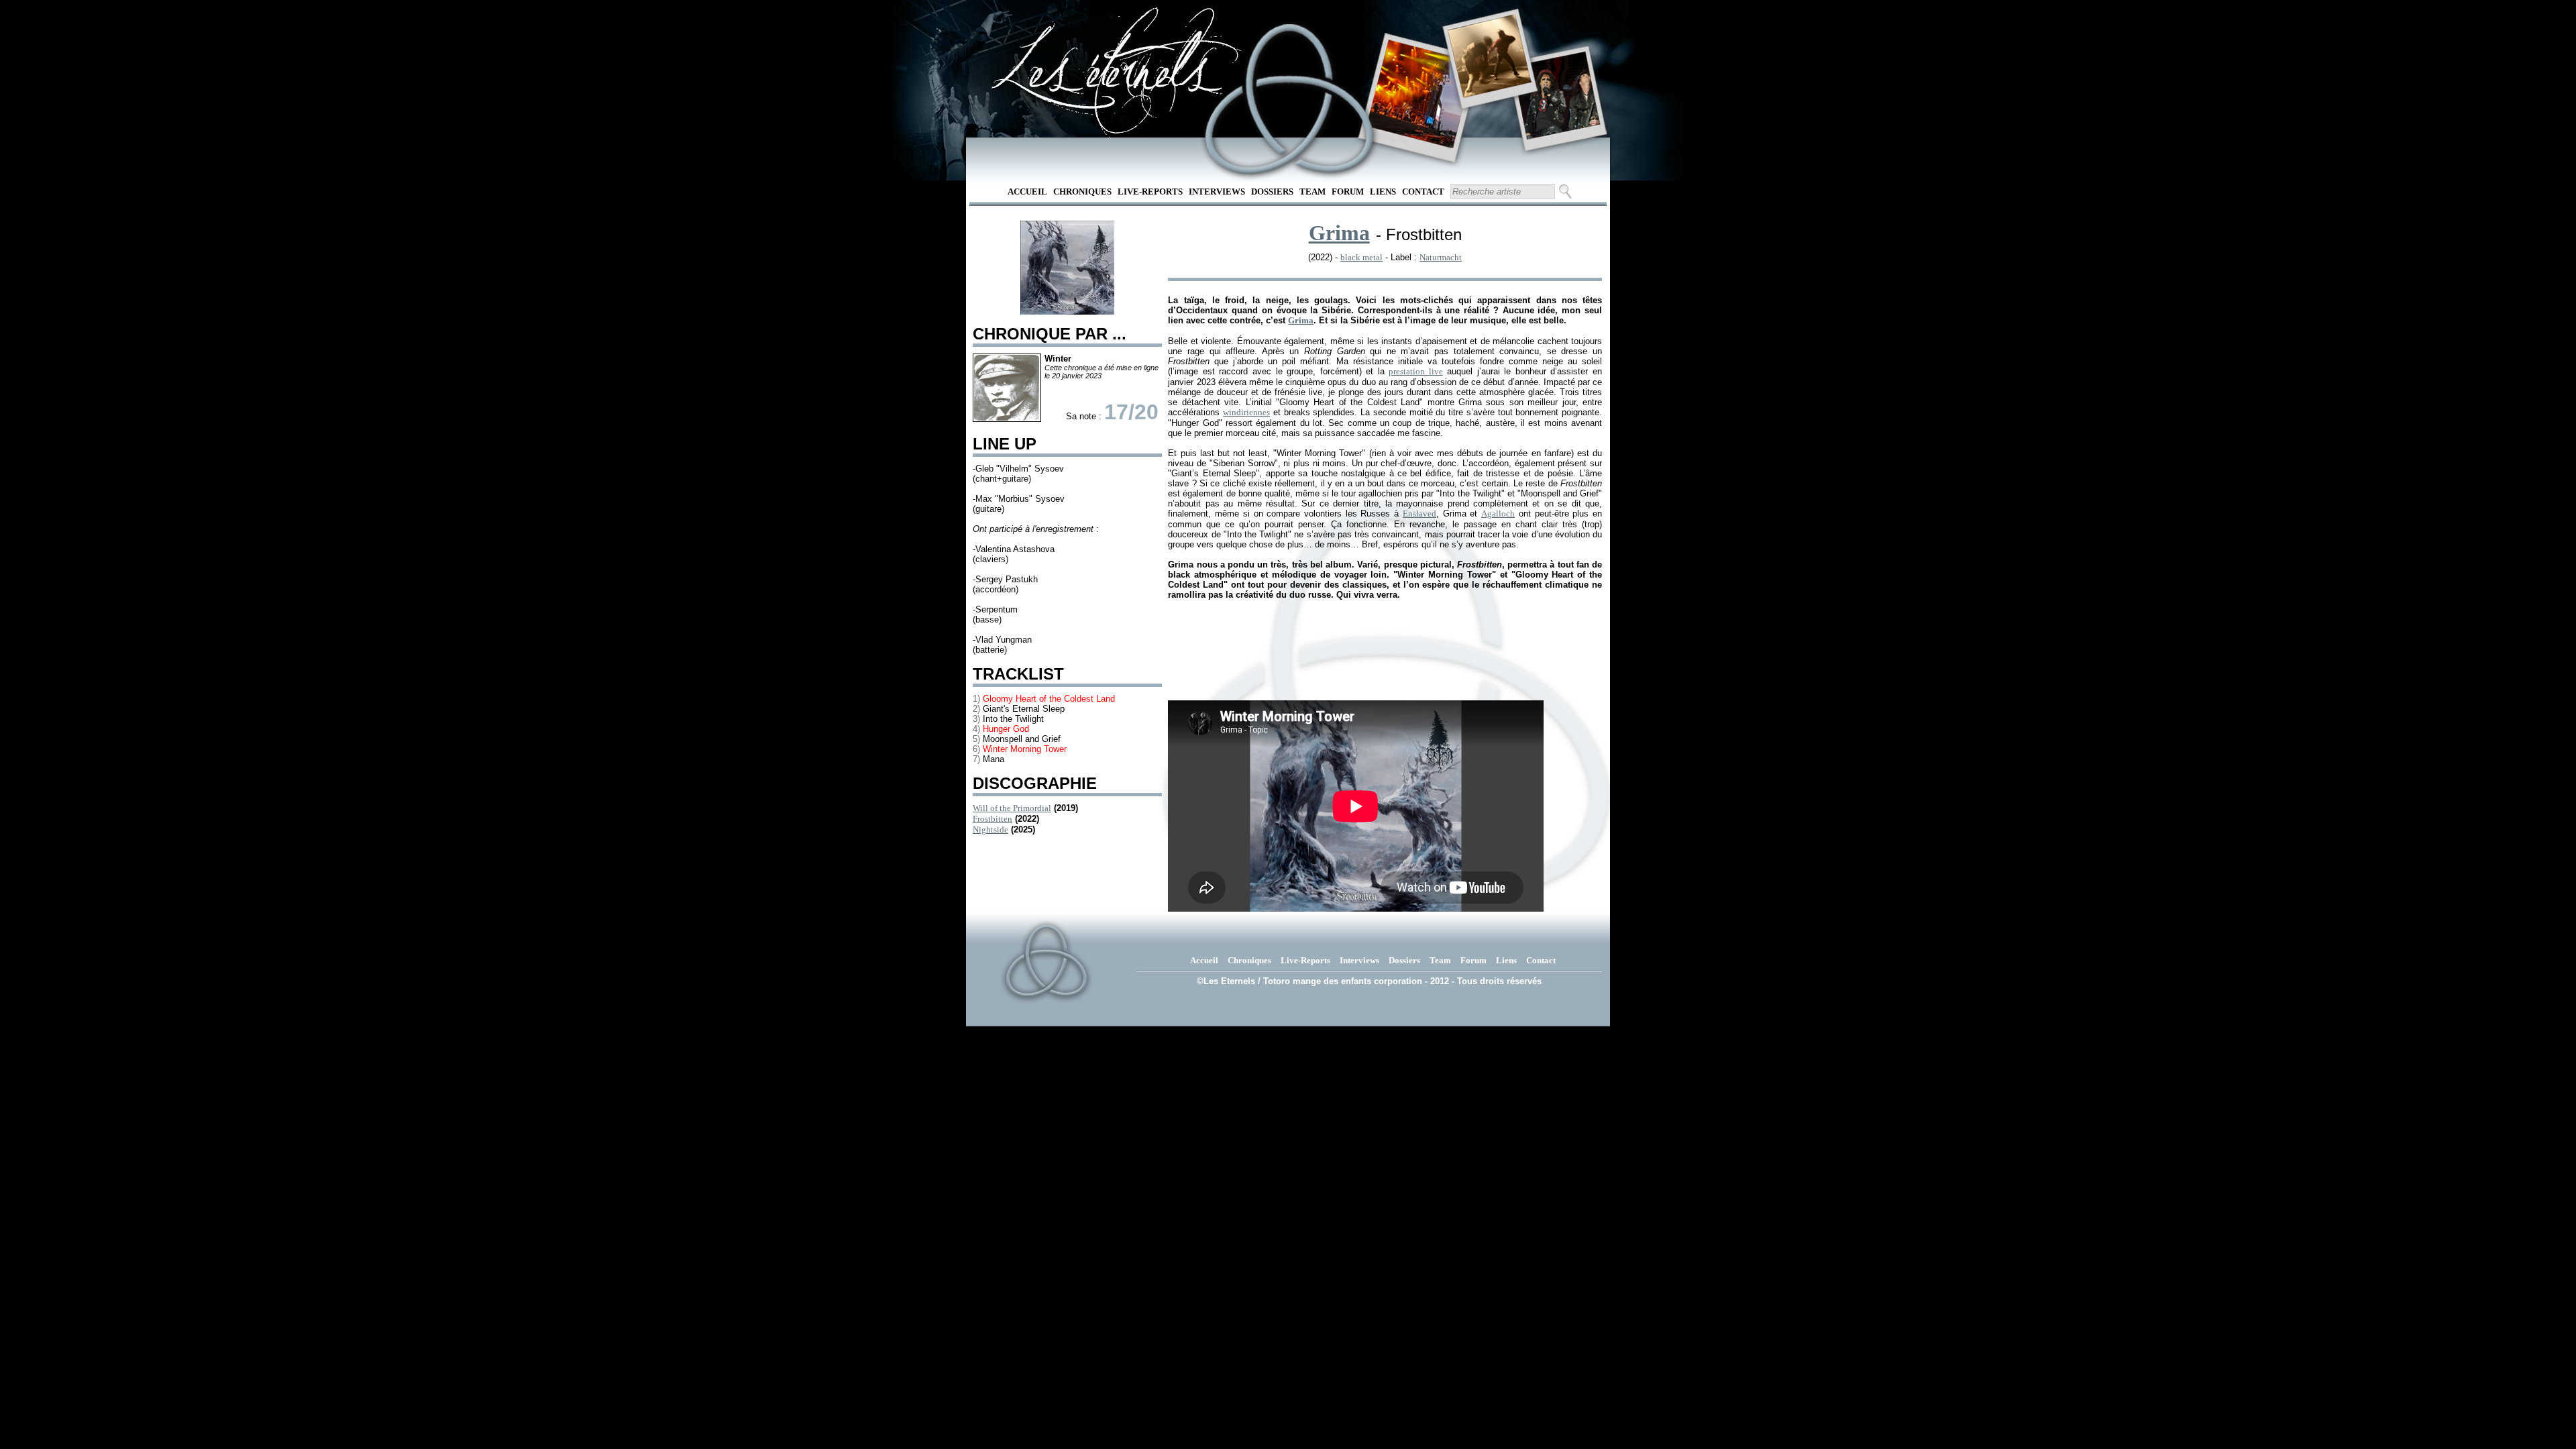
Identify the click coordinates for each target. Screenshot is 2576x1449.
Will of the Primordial (1012, 808)
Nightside (990, 829)
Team (1312, 192)
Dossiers (1272, 192)
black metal (1361, 257)
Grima (1339, 233)
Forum (1348, 192)
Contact (1423, 192)
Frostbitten (992, 819)
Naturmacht (1441, 257)
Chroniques (1082, 192)
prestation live (1416, 371)
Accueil (1027, 192)
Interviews (1217, 192)
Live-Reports (1150, 192)
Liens (1383, 192)
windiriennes (1246, 412)
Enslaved (1419, 514)
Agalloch (1498, 514)
